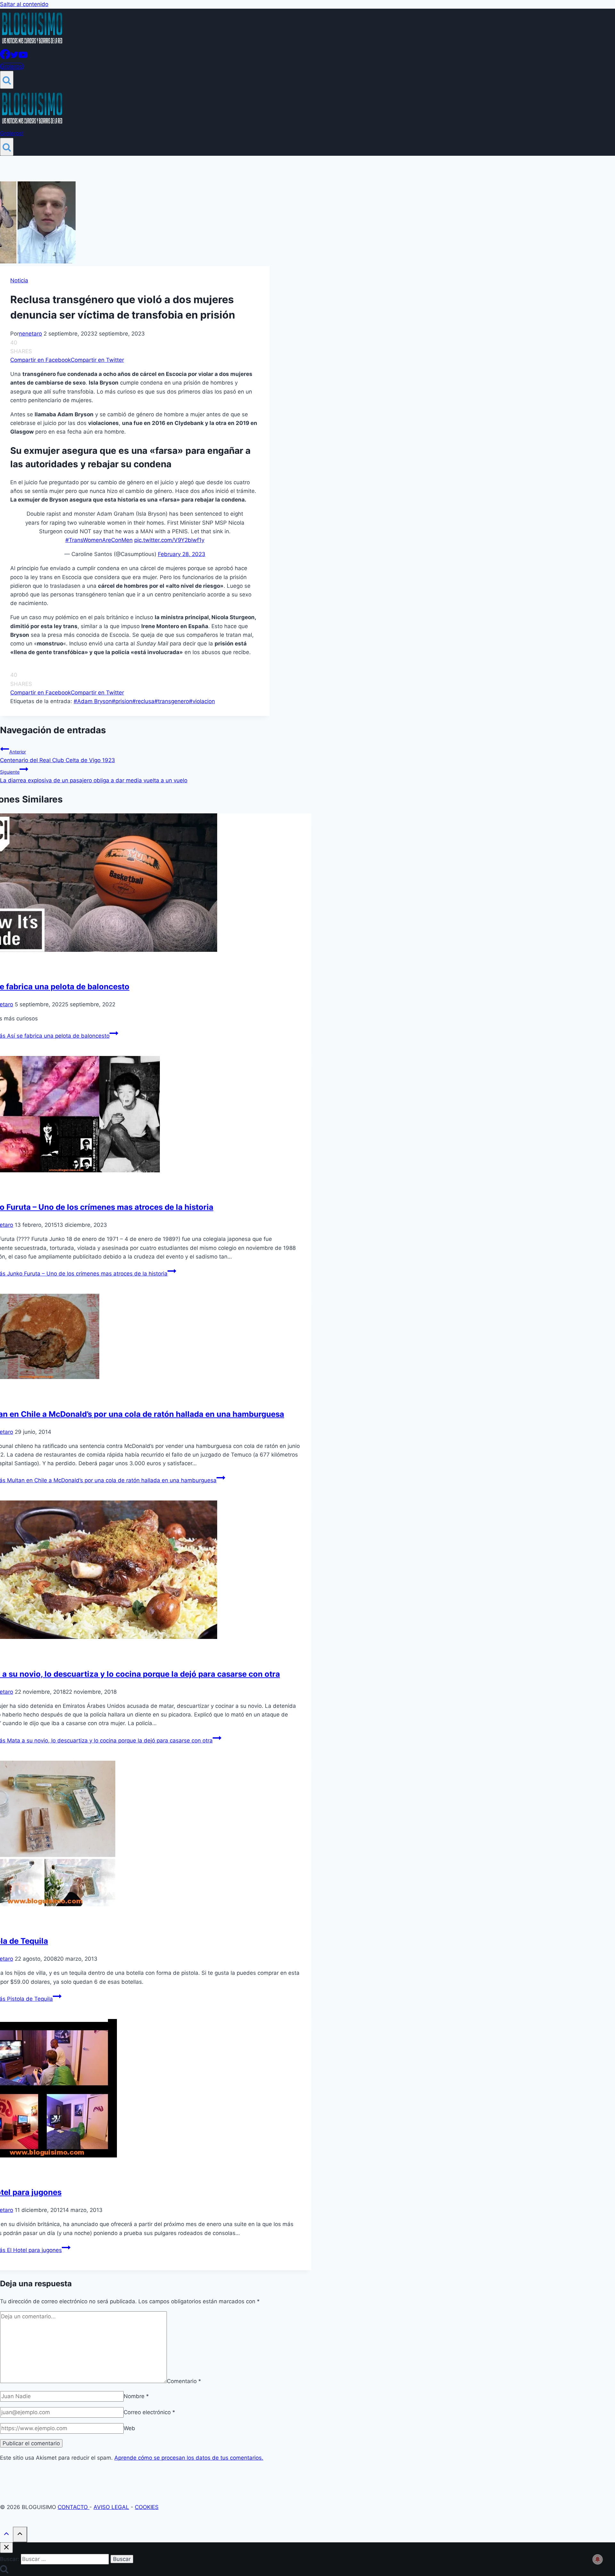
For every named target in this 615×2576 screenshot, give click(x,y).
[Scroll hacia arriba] (6, 2535)
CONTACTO (74, 2507)
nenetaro (30, 334)
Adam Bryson (93, 701)
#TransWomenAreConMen (99, 540)
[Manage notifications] (598, 2559)
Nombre (136, 2396)
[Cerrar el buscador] (6, 2548)
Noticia (19, 280)
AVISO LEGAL (111, 2507)
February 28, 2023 (182, 554)
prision (122, 701)
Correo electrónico (149, 2412)
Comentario (184, 2381)
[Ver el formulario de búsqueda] (7, 80)
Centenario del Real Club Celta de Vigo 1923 (57, 756)
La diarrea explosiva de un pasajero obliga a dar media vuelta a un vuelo (94, 776)
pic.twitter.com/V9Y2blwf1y (169, 540)
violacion (202, 701)
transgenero (172, 701)
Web (129, 2428)
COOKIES (147, 2507)
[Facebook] (5, 57)
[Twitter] (14, 57)
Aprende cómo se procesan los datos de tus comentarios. (189, 2458)
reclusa (143, 701)
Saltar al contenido (24, 4)
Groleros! (12, 66)
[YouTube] (23, 57)
